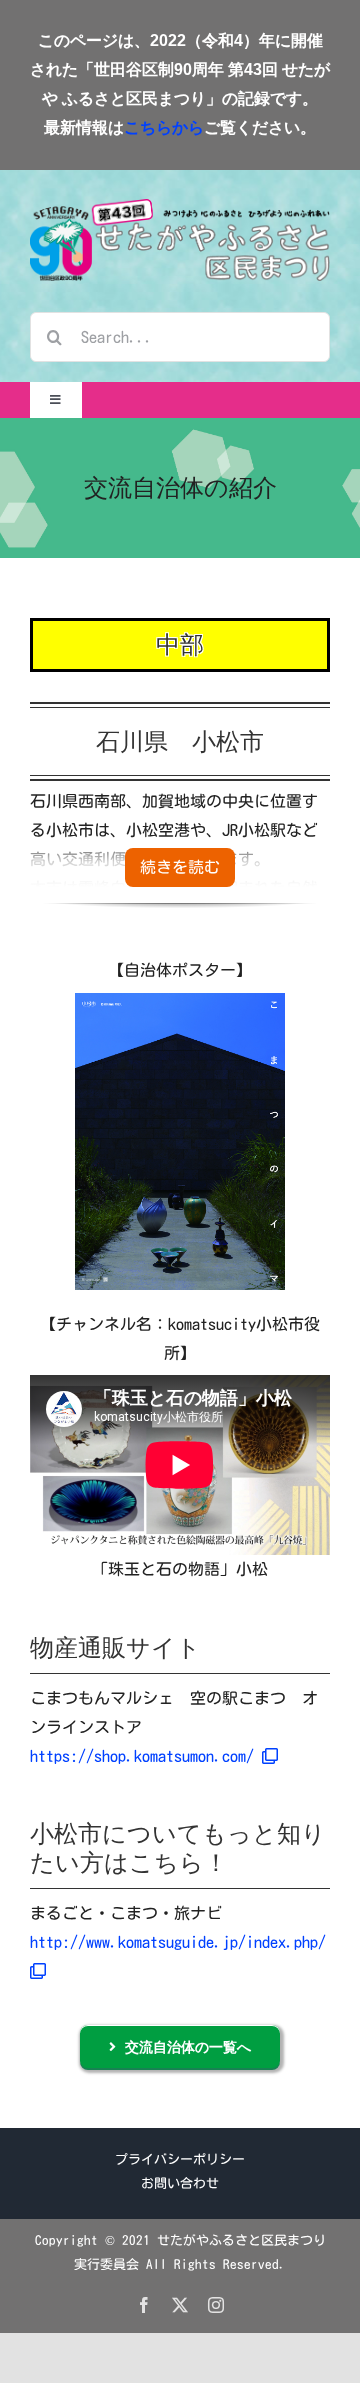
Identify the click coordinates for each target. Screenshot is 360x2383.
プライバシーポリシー (180, 2159)
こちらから (164, 127)
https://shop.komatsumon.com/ (146, 1756)
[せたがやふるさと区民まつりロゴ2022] (180, 207)
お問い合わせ (180, 2183)
